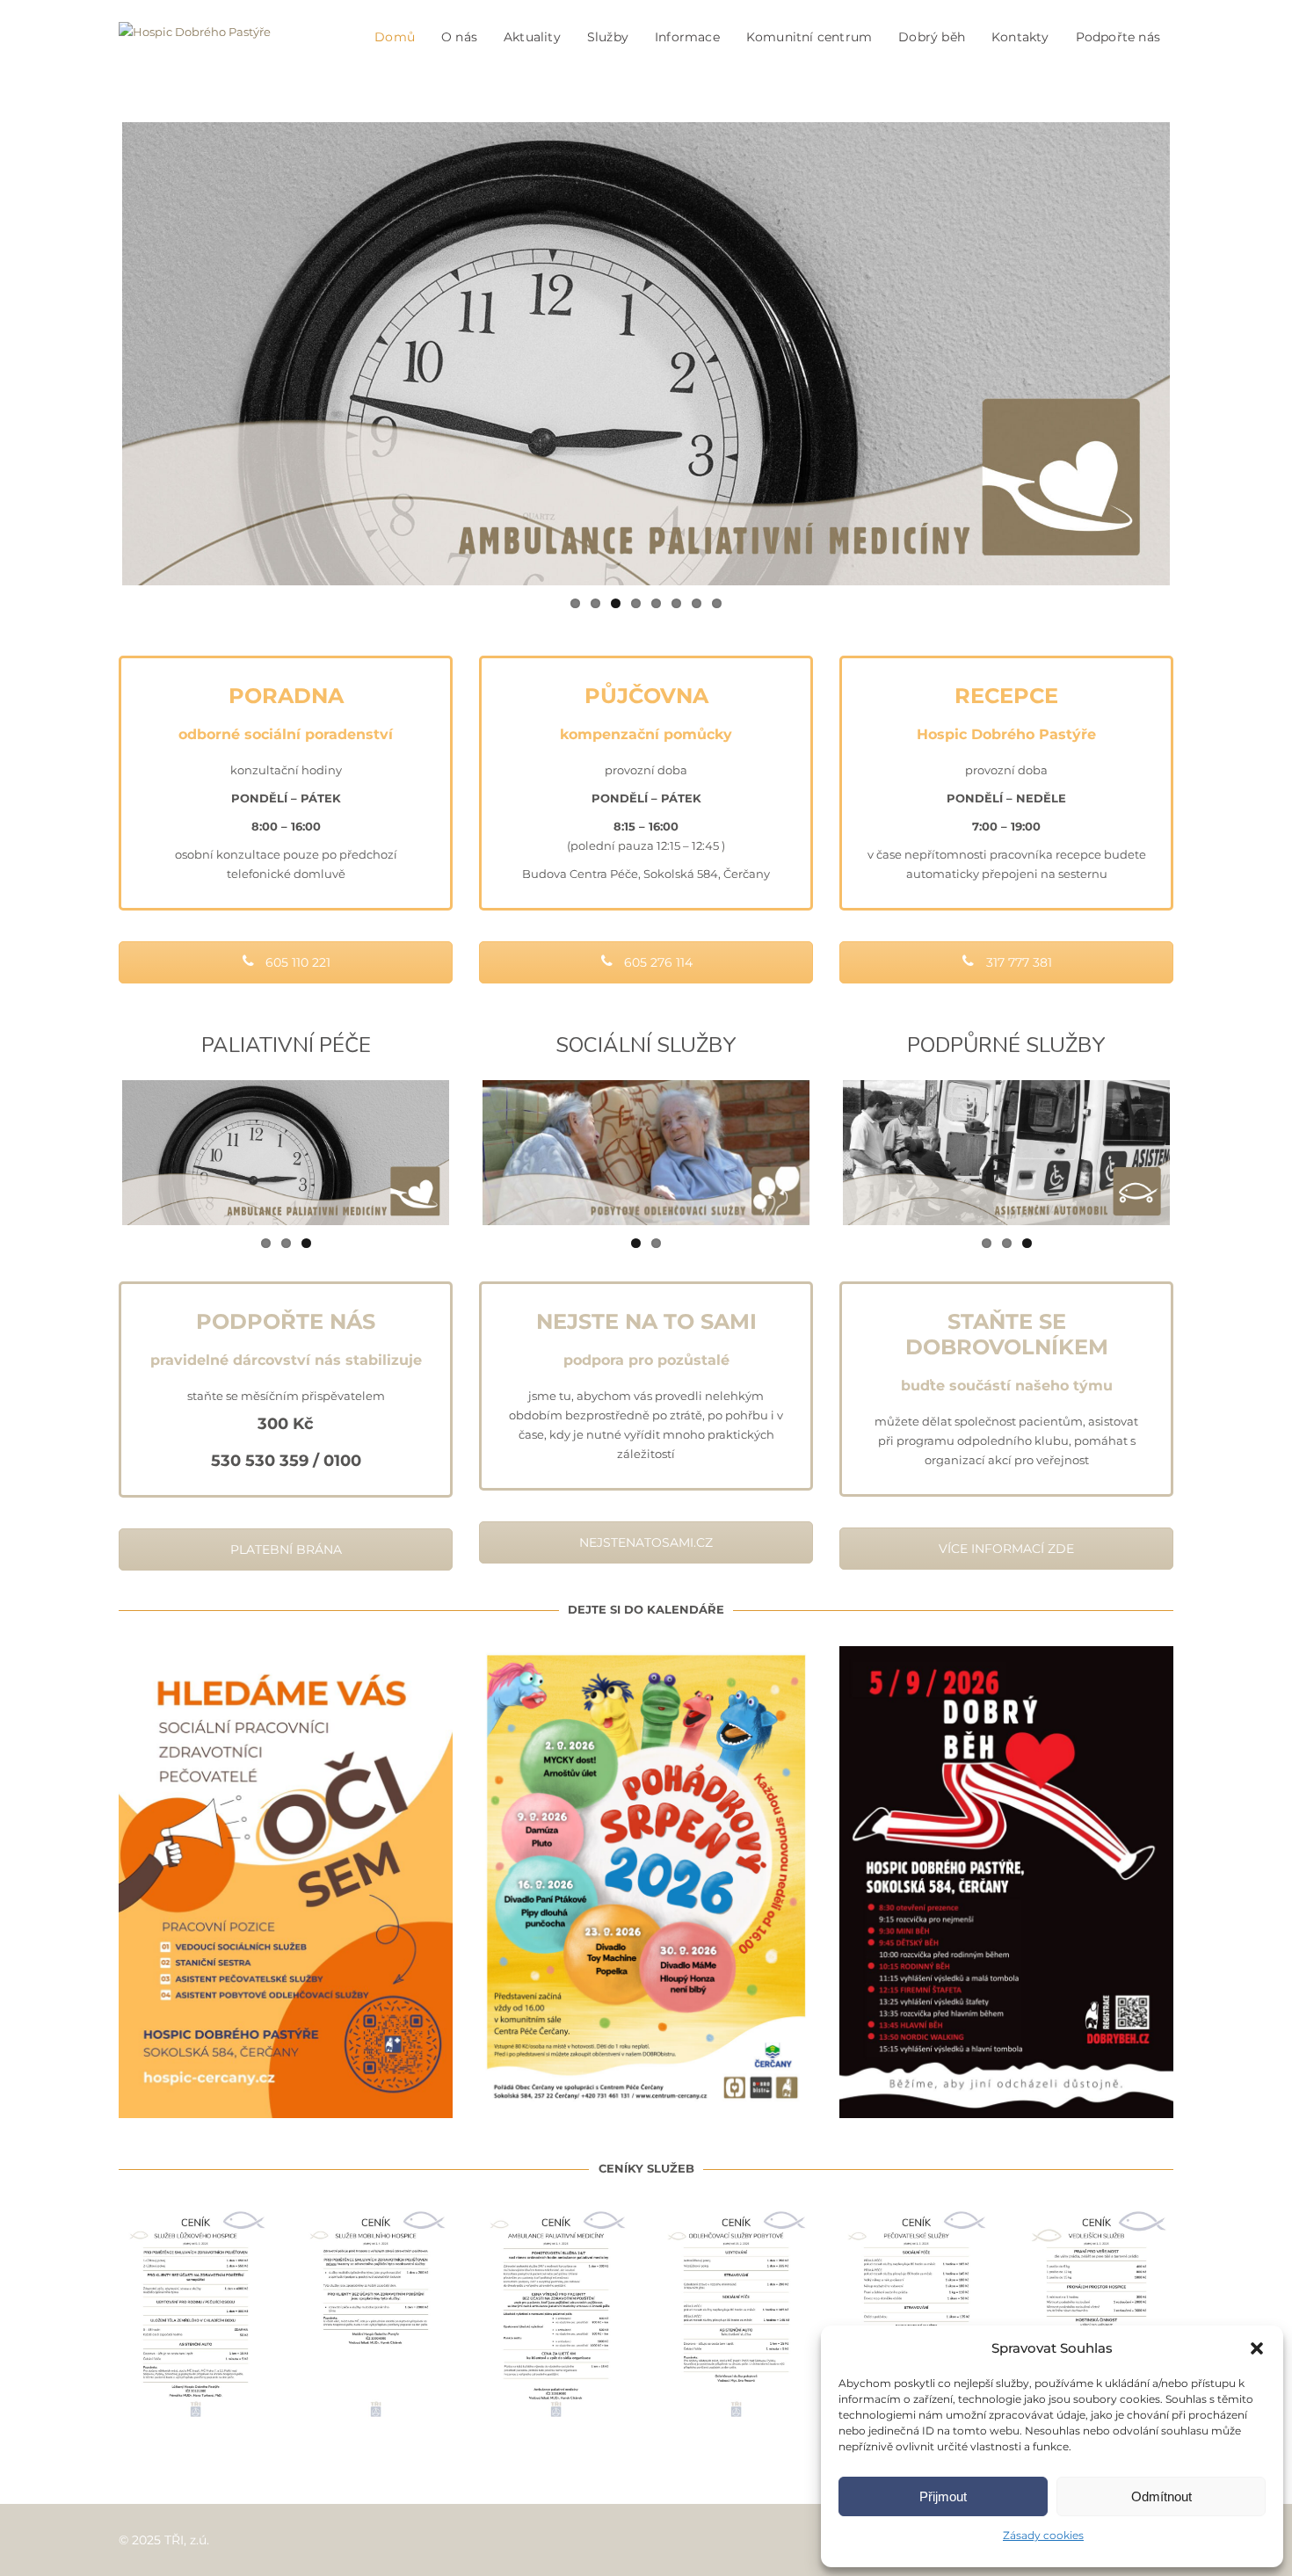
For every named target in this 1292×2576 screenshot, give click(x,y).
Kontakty (1020, 37)
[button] (1257, 2348)
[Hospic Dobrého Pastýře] (195, 37)
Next (1196, 354)
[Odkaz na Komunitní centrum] (1006, 1152)
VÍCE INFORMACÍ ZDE (1006, 1549)
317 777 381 (1017, 962)
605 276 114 (657, 962)
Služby (608, 37)
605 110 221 (296, 962)
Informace (687, 37)
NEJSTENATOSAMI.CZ (646, 1542)
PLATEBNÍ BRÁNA (286, 1549)
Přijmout (943, 2496)
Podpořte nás (1118, 37)
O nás (459, 37)
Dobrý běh (932, 37)
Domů (395, 37)
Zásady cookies (1043, 2535)
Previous (96, 354)
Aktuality (532, 37)
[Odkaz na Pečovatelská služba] (646, 1152)
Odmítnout (1161, 2496)
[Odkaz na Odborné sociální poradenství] (646, 354)
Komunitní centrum (809, 37)
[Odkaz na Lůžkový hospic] (286, 1152)
